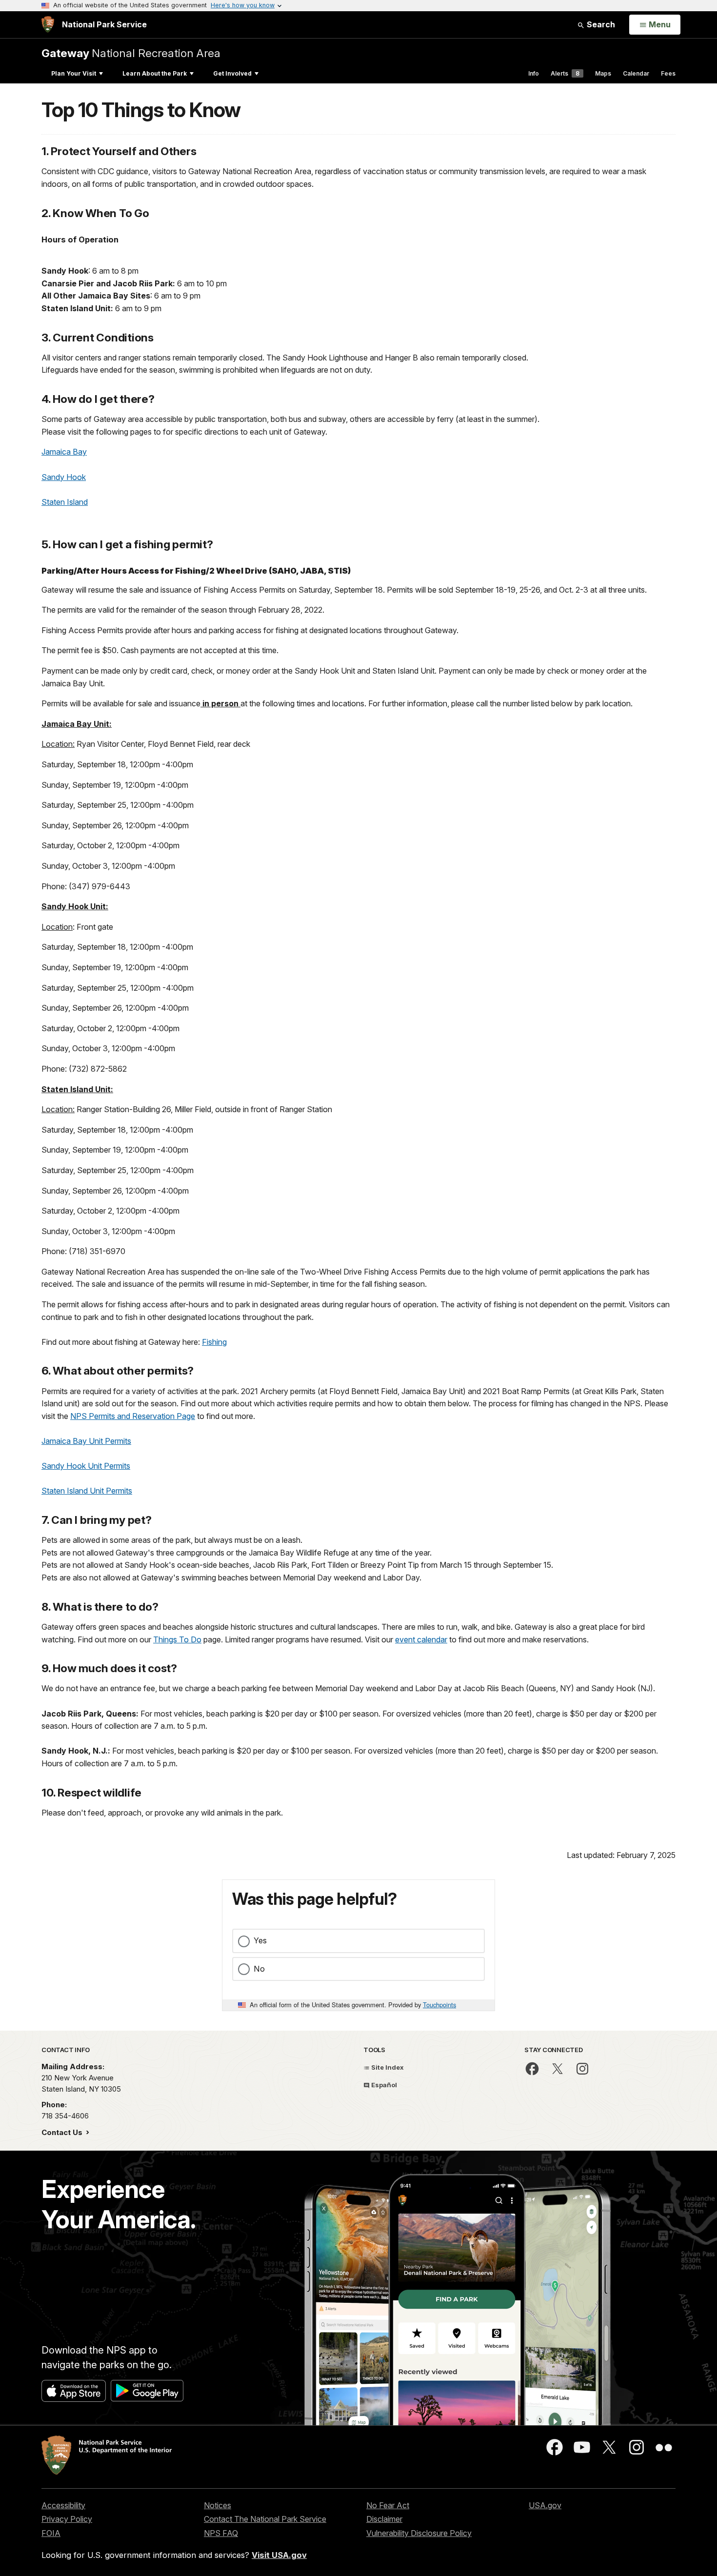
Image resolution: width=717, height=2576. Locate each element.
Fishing (214, 1342)
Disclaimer (384, 2519)
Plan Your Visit (74, 73)
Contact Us (63, 2132)
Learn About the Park (155, 73)
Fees (668, 73)
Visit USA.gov (279, 2555)
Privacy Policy (67, 2519)
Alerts (565, 73)
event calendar (421, 1639)
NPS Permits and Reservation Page (133, 1416)
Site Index (387, 2067)
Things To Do (177, 1639)
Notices (218, 2505)
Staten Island (65, 502)
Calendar (636, 73)
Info (534, 73)
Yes (260, 1940)
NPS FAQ (221, 2533)
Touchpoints (439, 2005)
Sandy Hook (64, 477)
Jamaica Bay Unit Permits (86, 1441)
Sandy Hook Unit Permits (86, 1466)
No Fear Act (388, 2505)
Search (600, 24)
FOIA (51, 2533)
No (259, 1969)
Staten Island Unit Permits (87, 1491)
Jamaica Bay (64, 452)
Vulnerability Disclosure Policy (419, 2533)
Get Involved (232, 73)
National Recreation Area (131, 53)
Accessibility (63, 2505)
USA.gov (545, 2505)
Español (383, 2085)
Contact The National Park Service (265, 2519)
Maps (603, 73)
